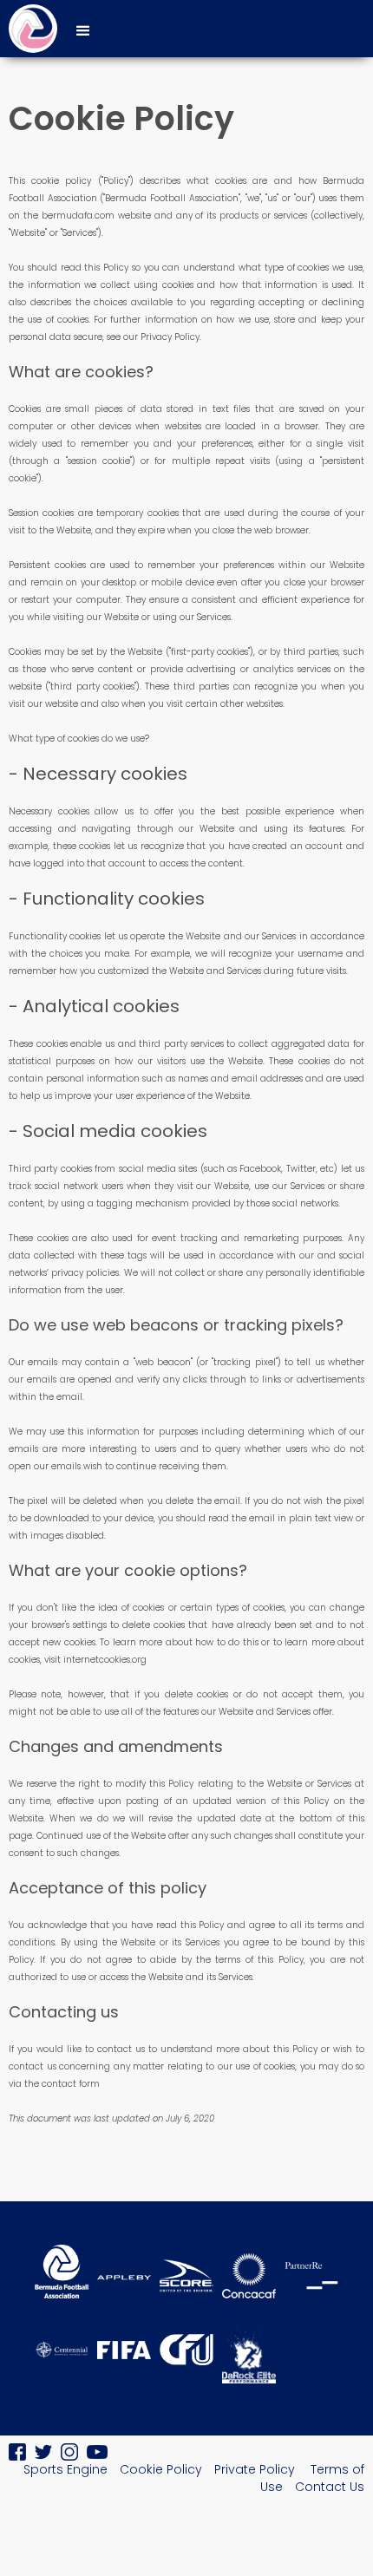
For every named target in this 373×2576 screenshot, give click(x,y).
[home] (29, 29)
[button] (83, 29)
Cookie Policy (161, 2469)
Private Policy (256, 2469)
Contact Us (330, 2487)
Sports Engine (65, 2469)
